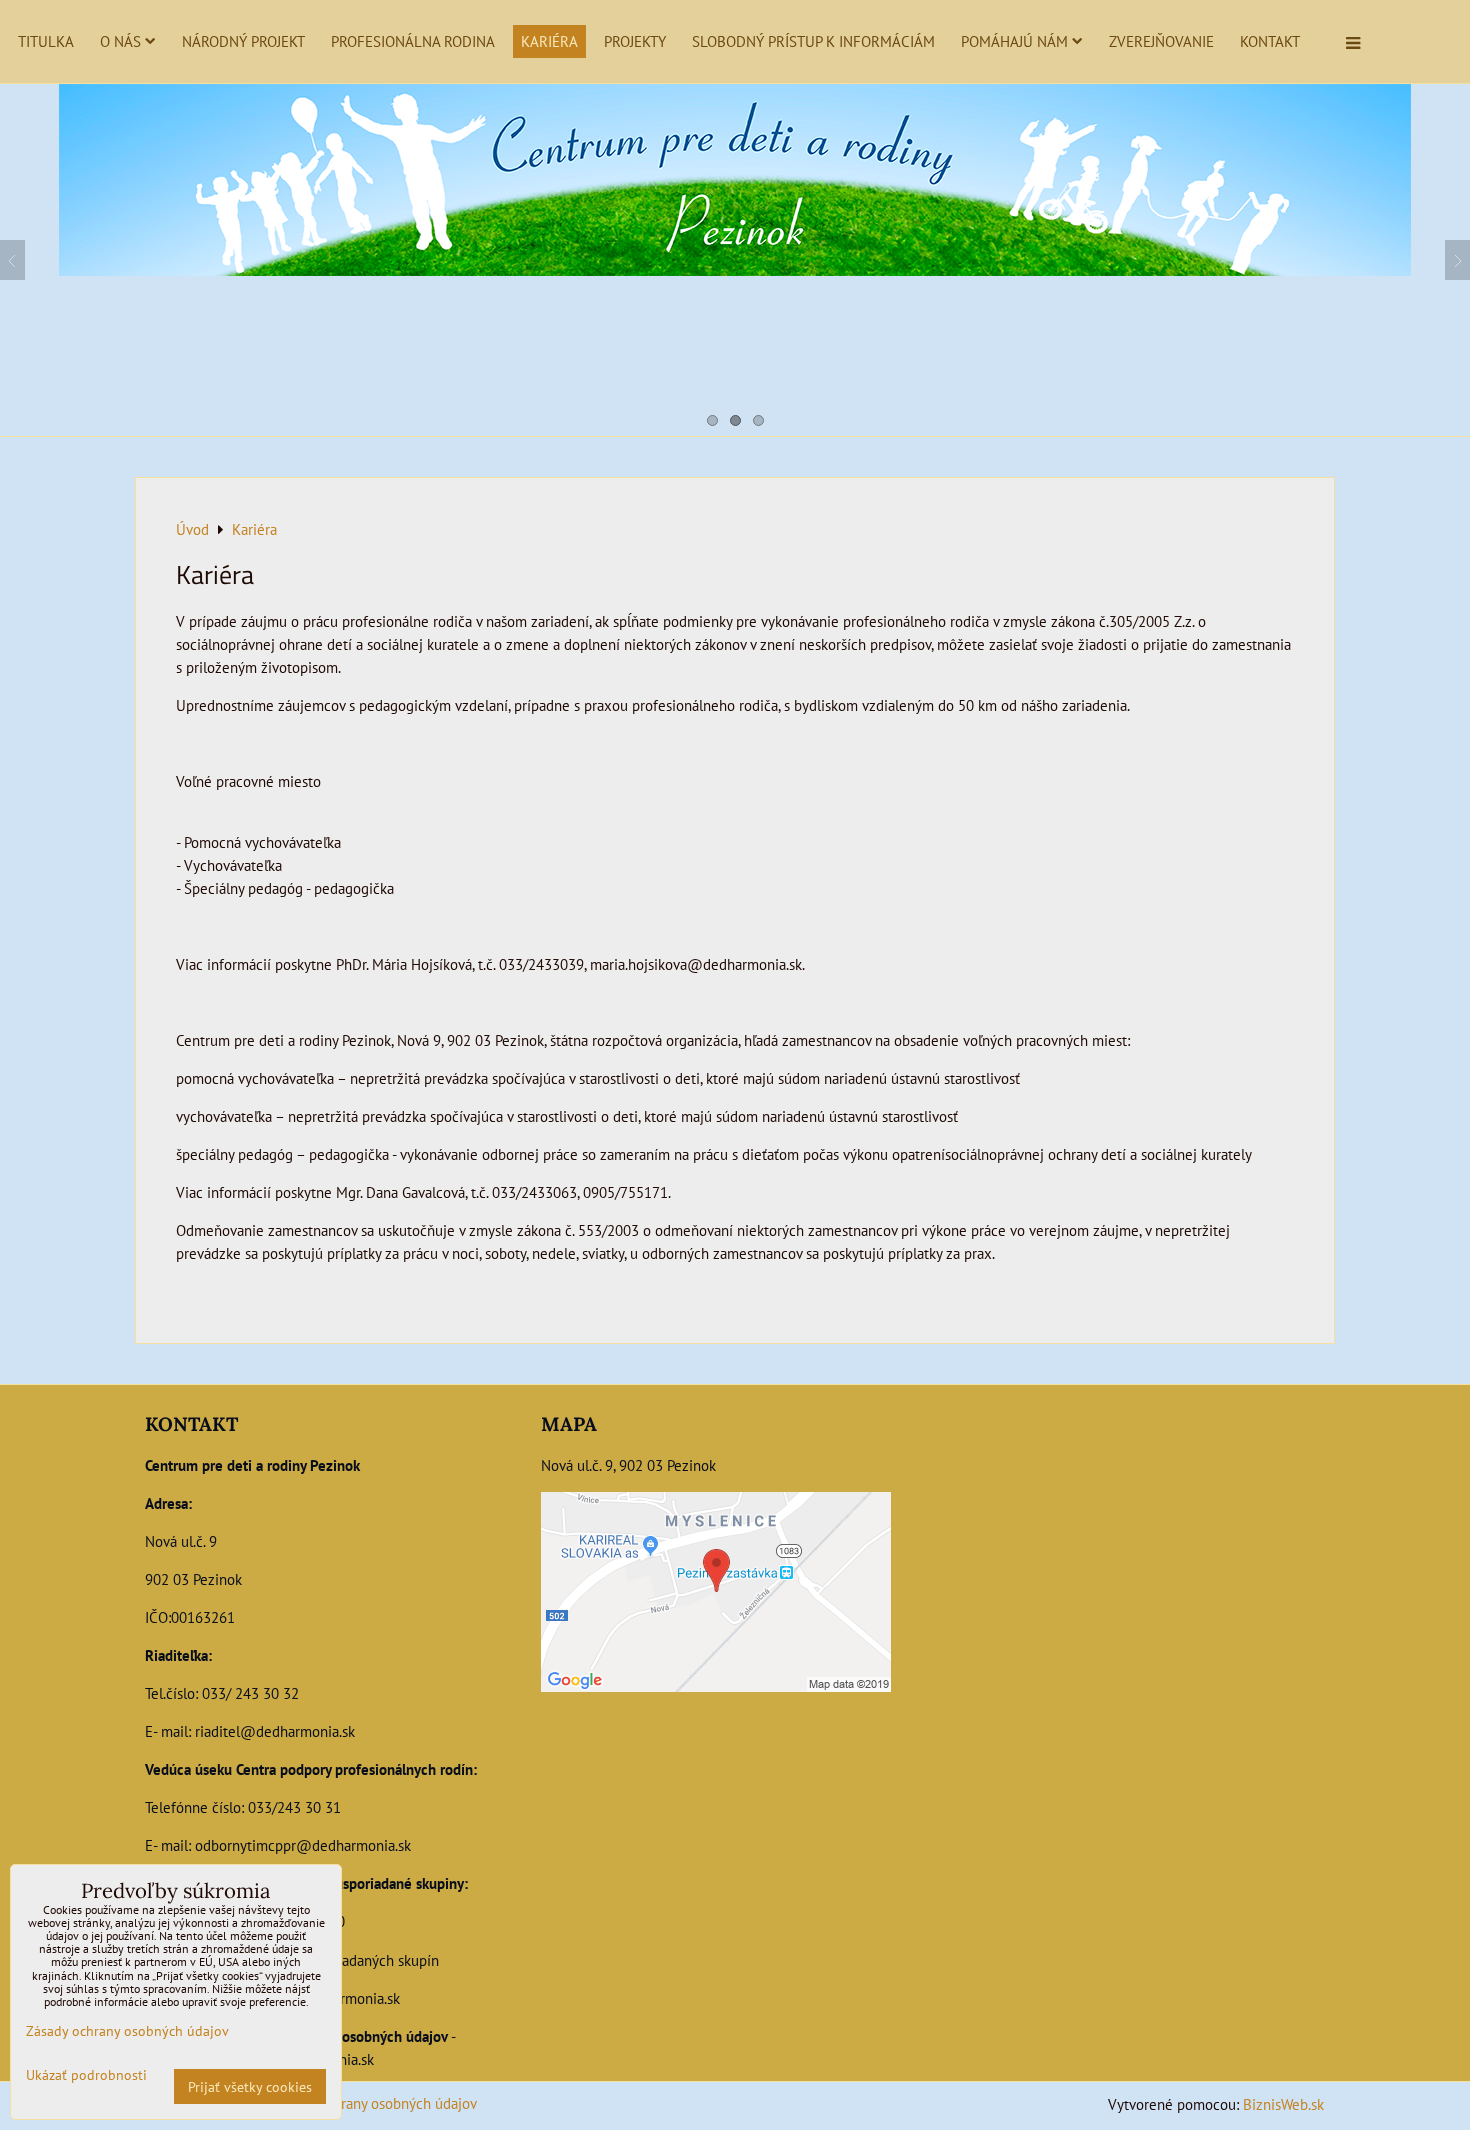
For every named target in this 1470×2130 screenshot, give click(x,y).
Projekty (635, 41)
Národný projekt (243, 41)
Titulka (46, 41)
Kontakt (1270, 41)
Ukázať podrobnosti (86, 2075)
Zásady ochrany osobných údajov (374, 2103)
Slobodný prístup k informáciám (813, 41)
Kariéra (549, 41)
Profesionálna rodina (413, 41)
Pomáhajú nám (1014, 41)
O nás (120, 41)
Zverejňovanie (1161, 41)
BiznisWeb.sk (1283, 2104)
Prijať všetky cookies (250, 2086)
